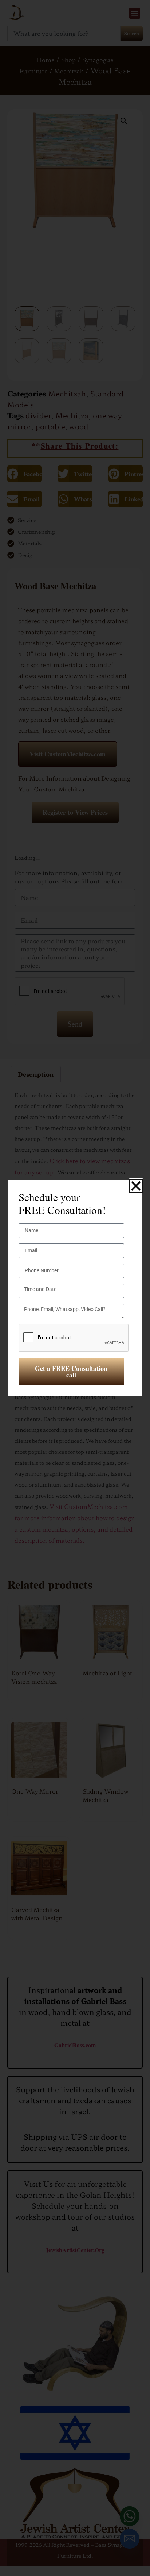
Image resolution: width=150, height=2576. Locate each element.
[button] (136, 1186)
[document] (75, 1288)
